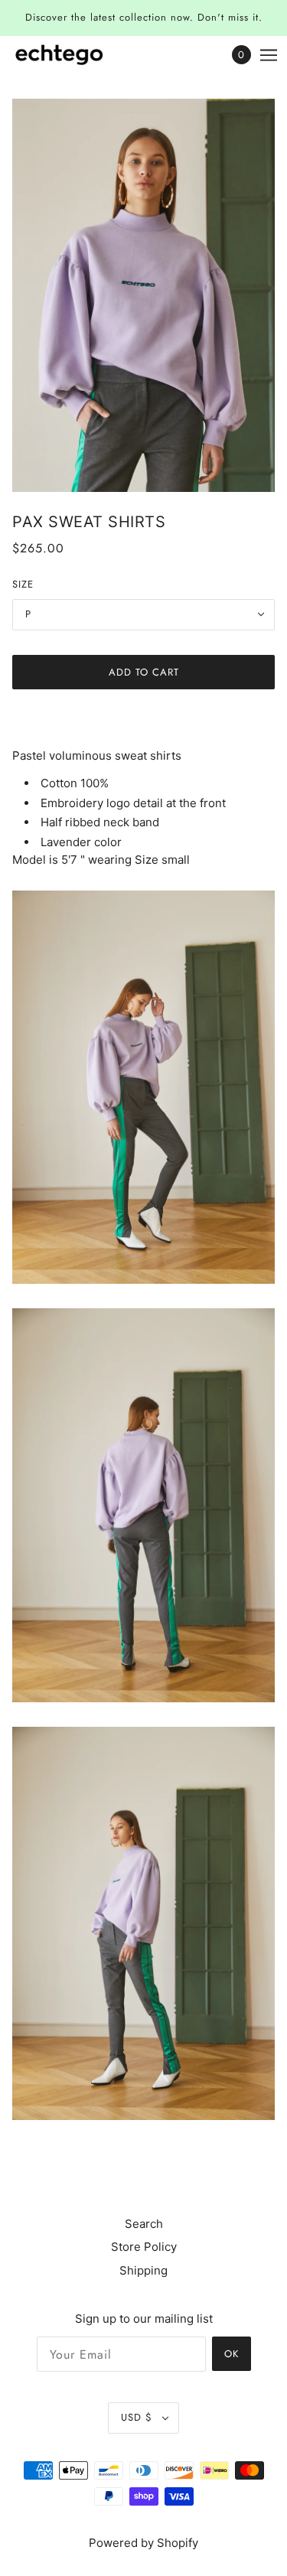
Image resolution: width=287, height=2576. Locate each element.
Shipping (143, 2270)
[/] (75, 55)
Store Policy (144, 2247)
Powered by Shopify (143, 2543)
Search (144, 2224)
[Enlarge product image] (143, 296)
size (23, 584)
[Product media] (143, 1087)
